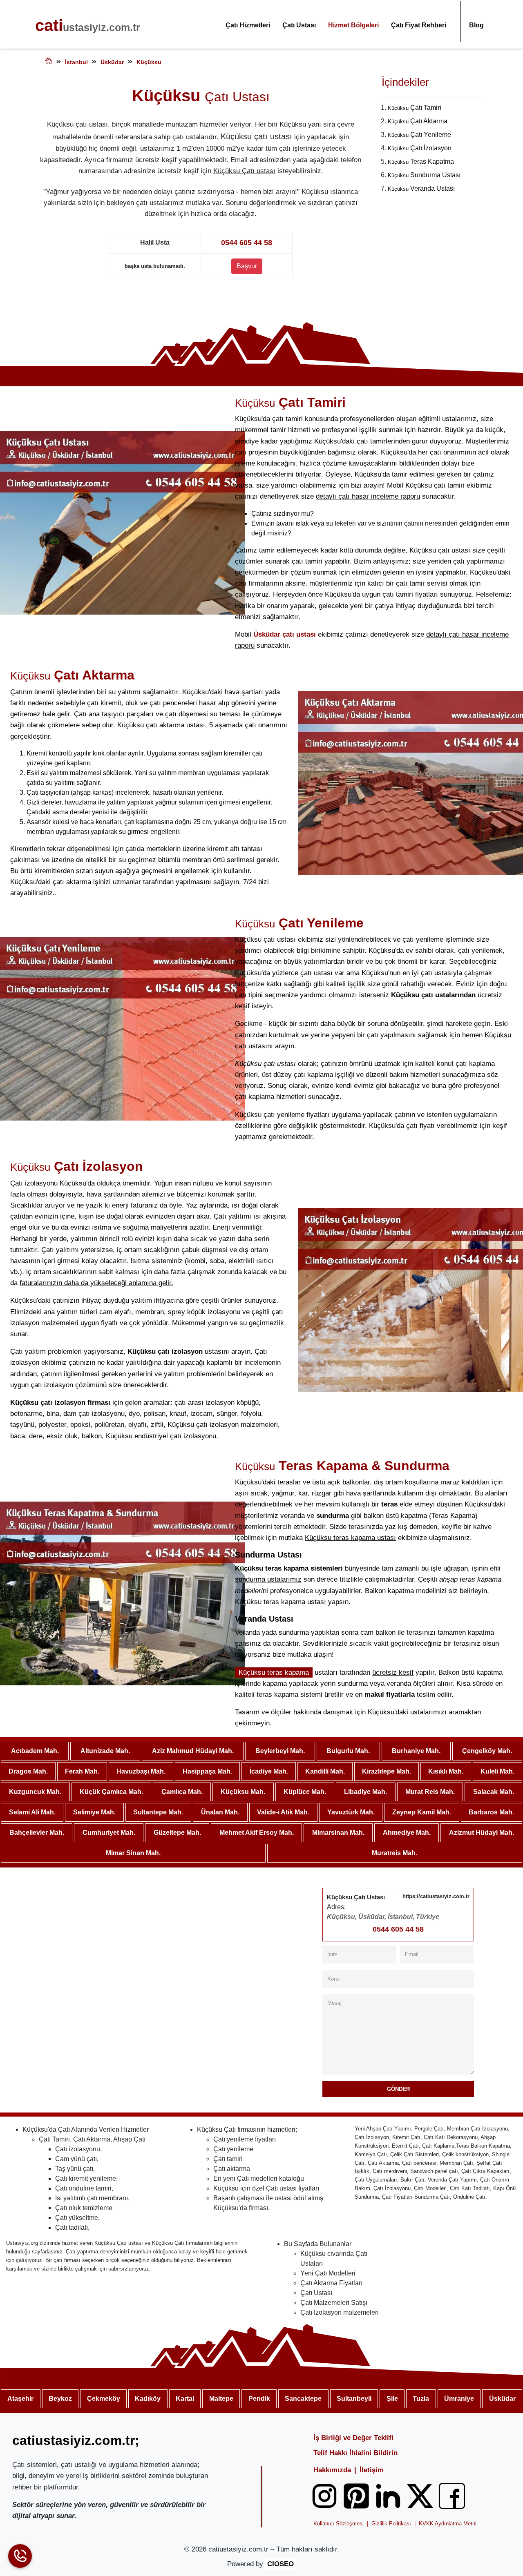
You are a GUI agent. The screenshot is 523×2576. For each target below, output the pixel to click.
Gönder (398, 2089)
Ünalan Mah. (220, 1812)
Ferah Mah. (82, 1771)
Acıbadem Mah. (35, 1751)
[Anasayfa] (49, 62)
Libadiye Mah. (365, 1792)
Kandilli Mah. (325, 1771)
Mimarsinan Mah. (338, 1833)
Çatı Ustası (299, 25)
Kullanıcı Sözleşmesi (339, 2524)
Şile (392, 2399)
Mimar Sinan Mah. (133, 1853)
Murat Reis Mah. (430, 1792)
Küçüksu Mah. (243, 1792)
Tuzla (421, 2399)
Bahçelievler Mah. (37, 1833)
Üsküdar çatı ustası (285, 634)
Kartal (185, 2399)
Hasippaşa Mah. (207, 1771)
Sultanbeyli (354, 2399)
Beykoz (60, 2399)
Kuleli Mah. (497, 1771)
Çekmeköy (104, 2399)
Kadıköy (148, 2399)
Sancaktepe (303, 2399)
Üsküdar (502, 2399)
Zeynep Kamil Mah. (422, 1812)
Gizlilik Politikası (391, 2524)
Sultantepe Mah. (158, 1812)
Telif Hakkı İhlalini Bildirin (355, 2453)
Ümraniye (459, 2399)
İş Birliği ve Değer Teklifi (353, 2438)
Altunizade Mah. (105, 1751)
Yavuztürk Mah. (351, 1812)
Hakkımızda (332, 2470)
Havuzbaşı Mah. (141, 1771)
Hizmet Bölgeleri (353, 25)
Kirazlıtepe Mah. (387, 1771)
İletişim (372, 2470)
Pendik (259, 2399)
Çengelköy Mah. (487, 1751)
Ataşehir (20, 2399)
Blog (476, 25)
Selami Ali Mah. (32, 1812)
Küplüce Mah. (305, 1792)
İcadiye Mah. (269, 1771)
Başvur (247, 266)
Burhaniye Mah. (416, 1751)
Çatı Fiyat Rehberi (419, 25)
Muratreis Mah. (394, 1853)
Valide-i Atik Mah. (283, 1812)
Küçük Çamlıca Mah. (111, 1792)
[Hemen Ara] (20, 2556)
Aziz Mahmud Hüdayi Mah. (193, 1751)
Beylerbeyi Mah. (280, 1751)
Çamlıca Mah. (182, 1792)
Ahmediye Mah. (407, 1833)
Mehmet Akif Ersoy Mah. (257, 1833)
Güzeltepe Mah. (177, 1833)
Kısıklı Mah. (446, 1771)
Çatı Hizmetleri (248, 25)
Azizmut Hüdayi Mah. (482, 1833)
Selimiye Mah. (94, 1812)
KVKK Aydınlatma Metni (448, 2524)
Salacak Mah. (494, 1792)
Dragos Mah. (28, 1771)
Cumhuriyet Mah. (109, 1833)
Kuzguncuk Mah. (35, 1792)
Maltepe (221, 2399)
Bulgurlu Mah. (348, 1751)
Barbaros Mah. (491, 1812)
